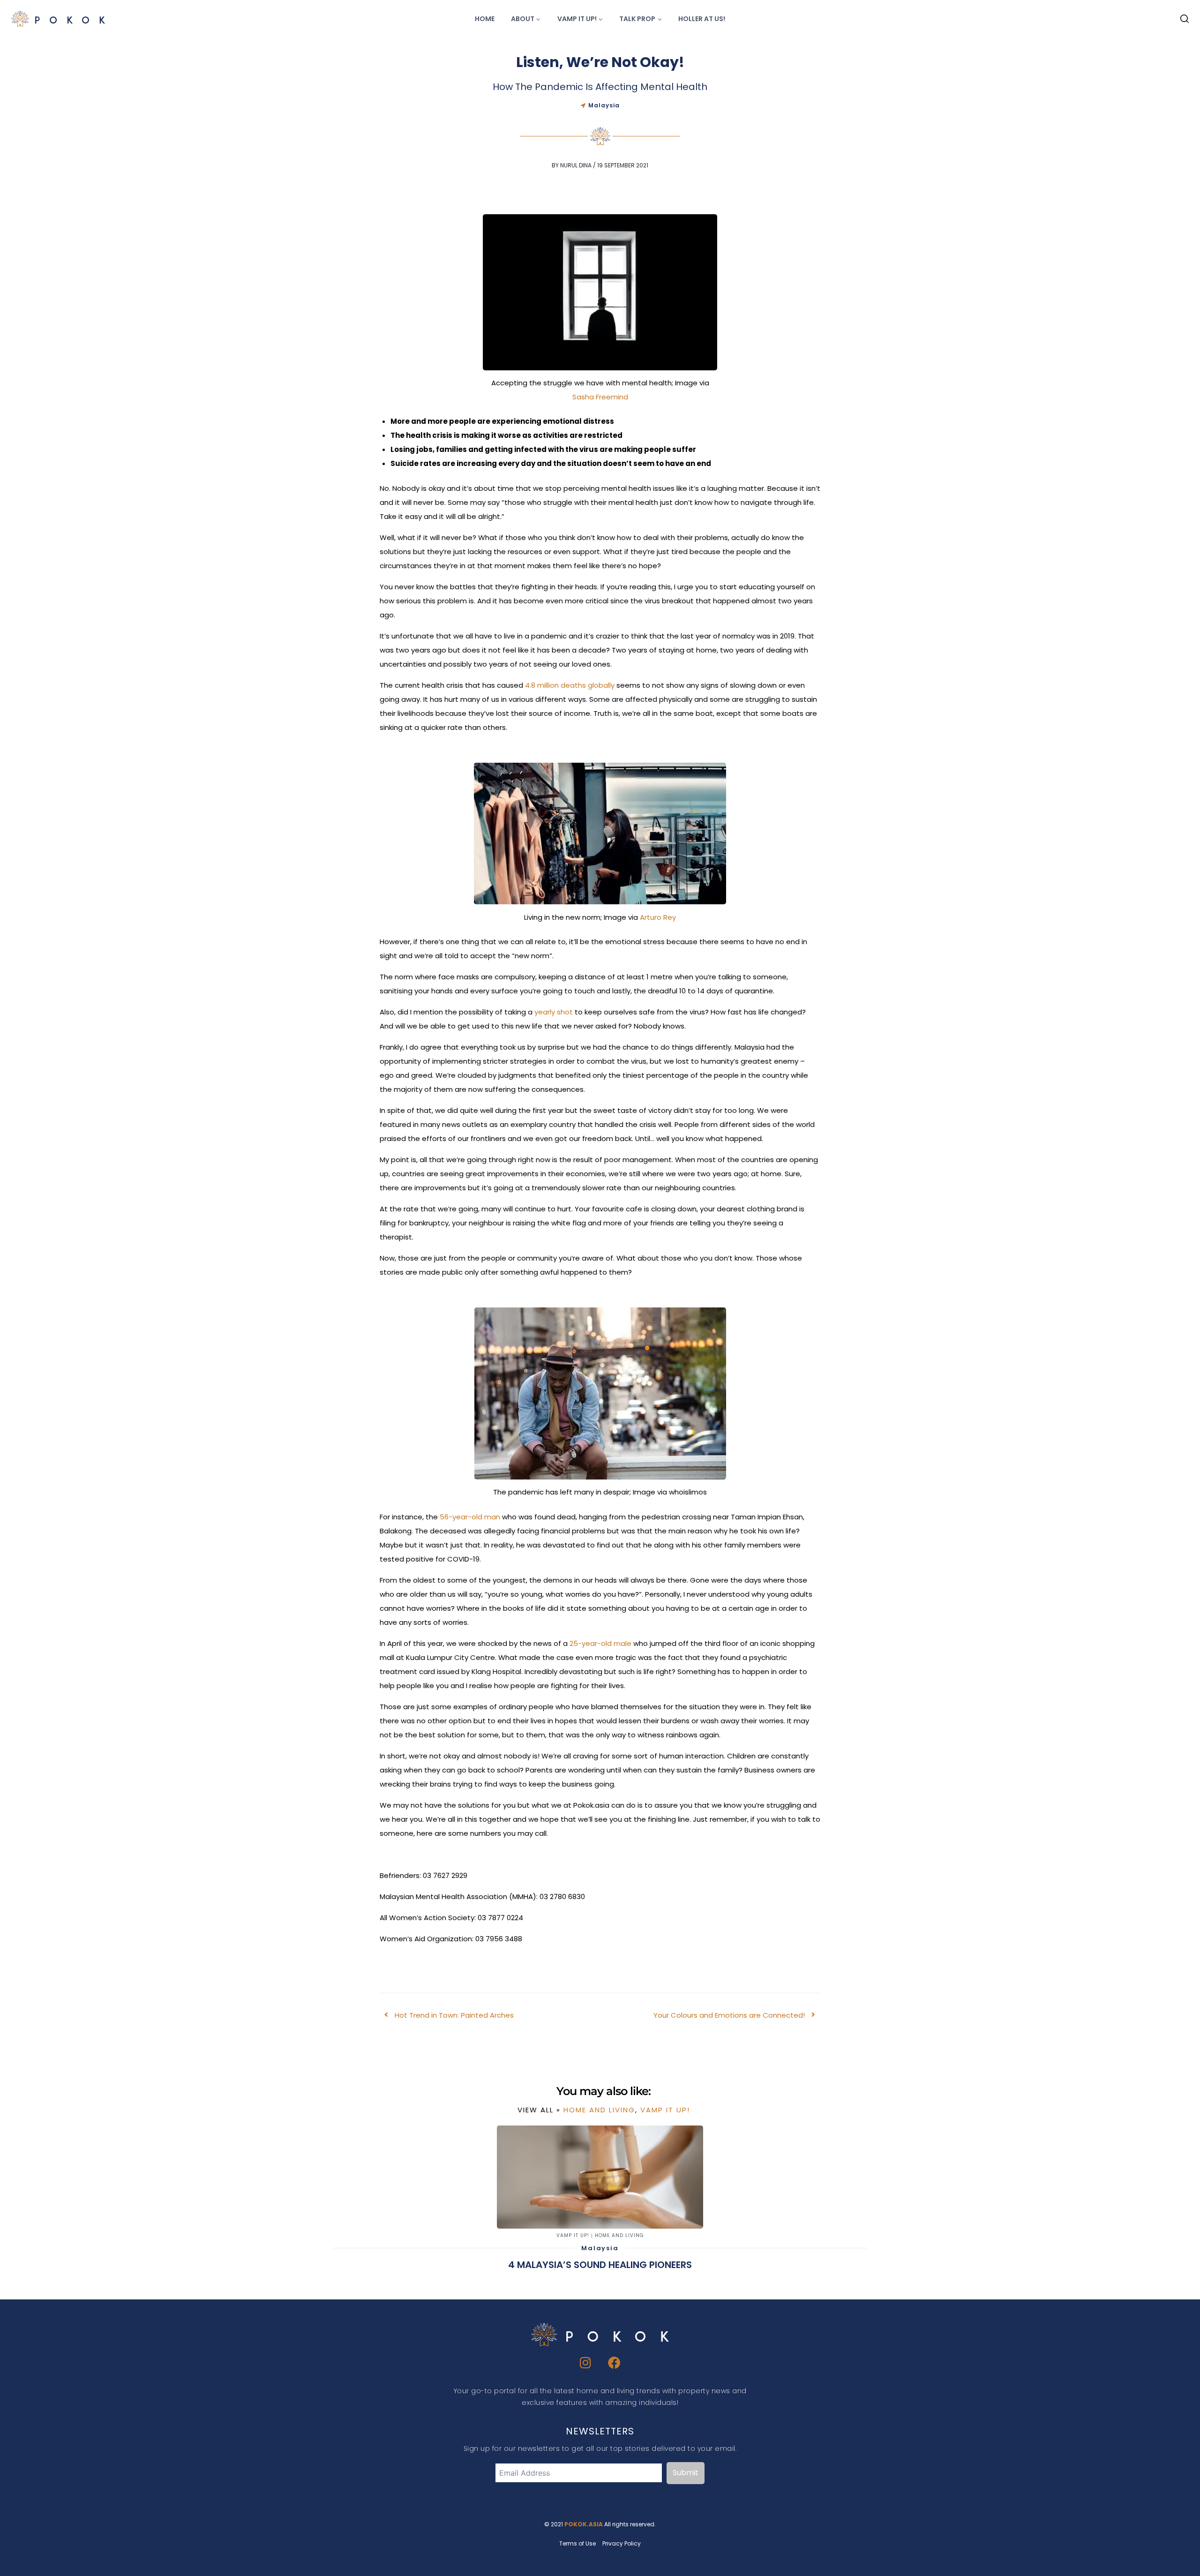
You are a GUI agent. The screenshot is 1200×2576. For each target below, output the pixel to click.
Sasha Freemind (600, 397)
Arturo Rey (658, 917)
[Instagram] (586, 2362)
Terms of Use (577, 2543)
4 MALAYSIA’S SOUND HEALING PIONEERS (600, 2265)
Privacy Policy (622, 2543)
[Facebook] (615, 2362)
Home (485, 19)
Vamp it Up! (665, 2110)
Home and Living (599, 2110)
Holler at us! (702, 19)
